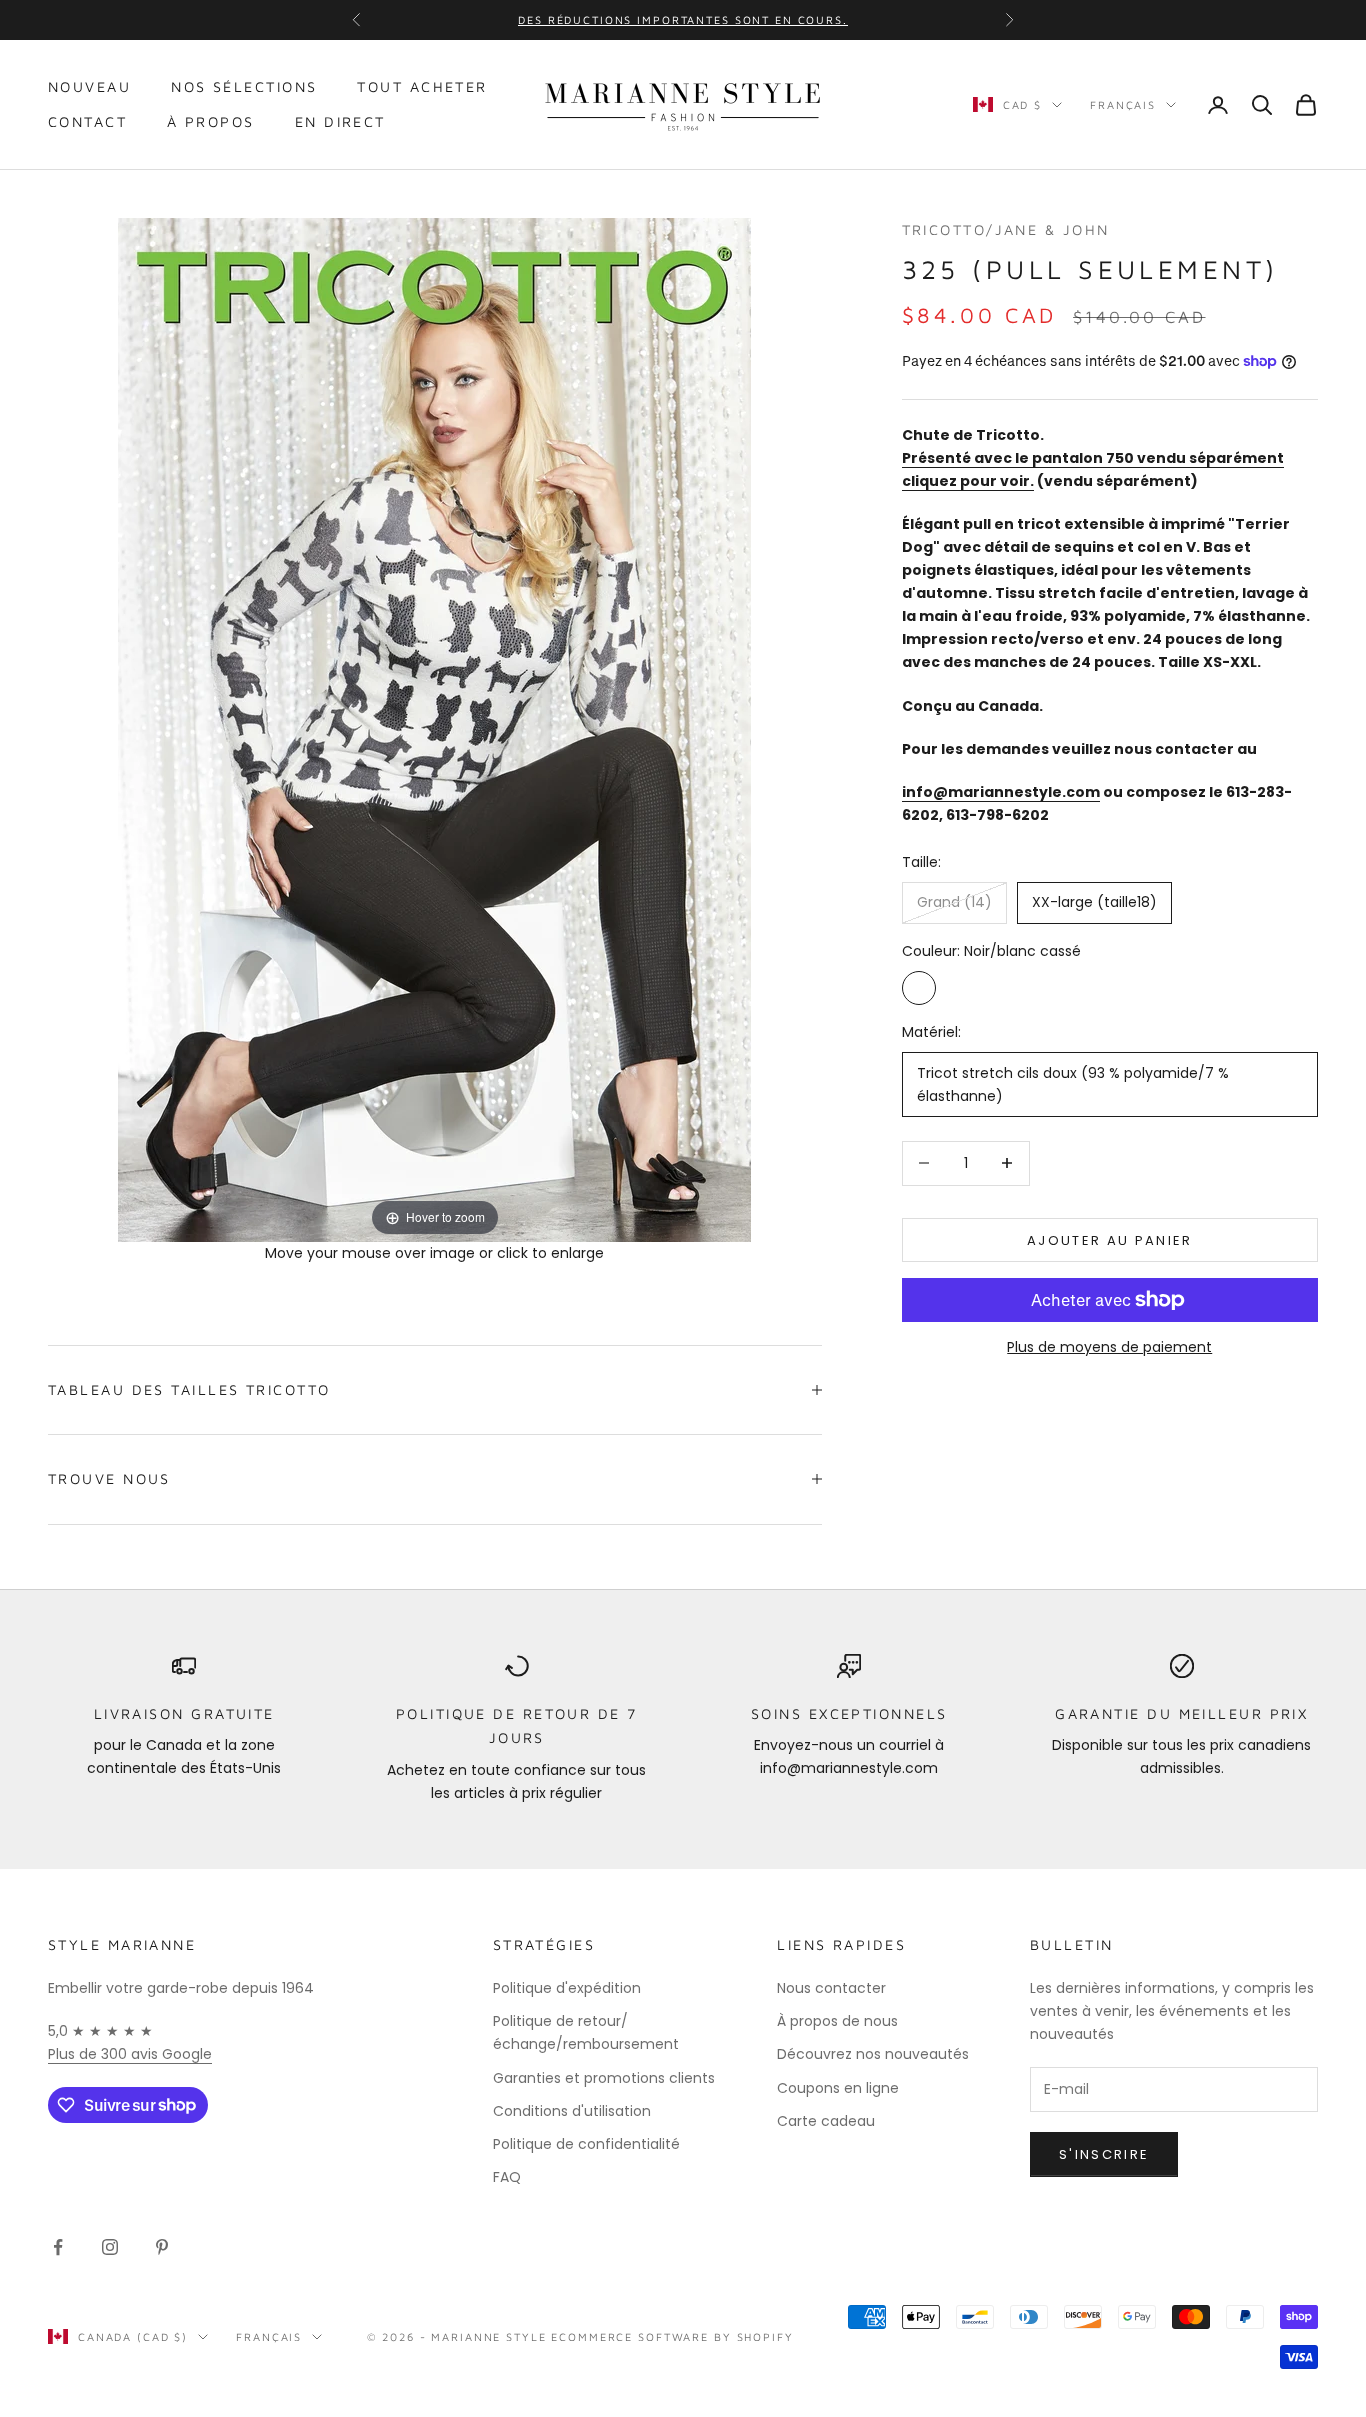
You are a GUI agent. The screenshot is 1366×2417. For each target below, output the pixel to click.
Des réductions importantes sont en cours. (683, 19)
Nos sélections (244, 86)
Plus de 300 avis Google (130, 2054)
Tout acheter (422, 86)
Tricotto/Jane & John (1006, 229)
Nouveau (89, 86)
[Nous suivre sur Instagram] (110, 2247)
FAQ (507, 2177)
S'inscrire (1104, 2154)
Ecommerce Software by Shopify (672, 2336)
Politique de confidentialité (586, 2144)
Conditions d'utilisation (572, 2111)
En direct (340, 121)
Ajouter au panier (1110, 1239)
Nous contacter (831, 1988)
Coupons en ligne (838, 2088)
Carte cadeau (826, 2121)
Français (1123, 104)
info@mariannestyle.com (1001, 791)
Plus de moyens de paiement (1109, 1347)
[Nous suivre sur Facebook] (58, 2247)
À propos (211, 121)
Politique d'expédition (567, 1988)
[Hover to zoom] (434, 728)
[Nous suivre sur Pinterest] (162, 2247)
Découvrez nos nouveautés (873, 2054)
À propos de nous (837, 2021)
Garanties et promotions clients (604, 2078)
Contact (87, 121)
